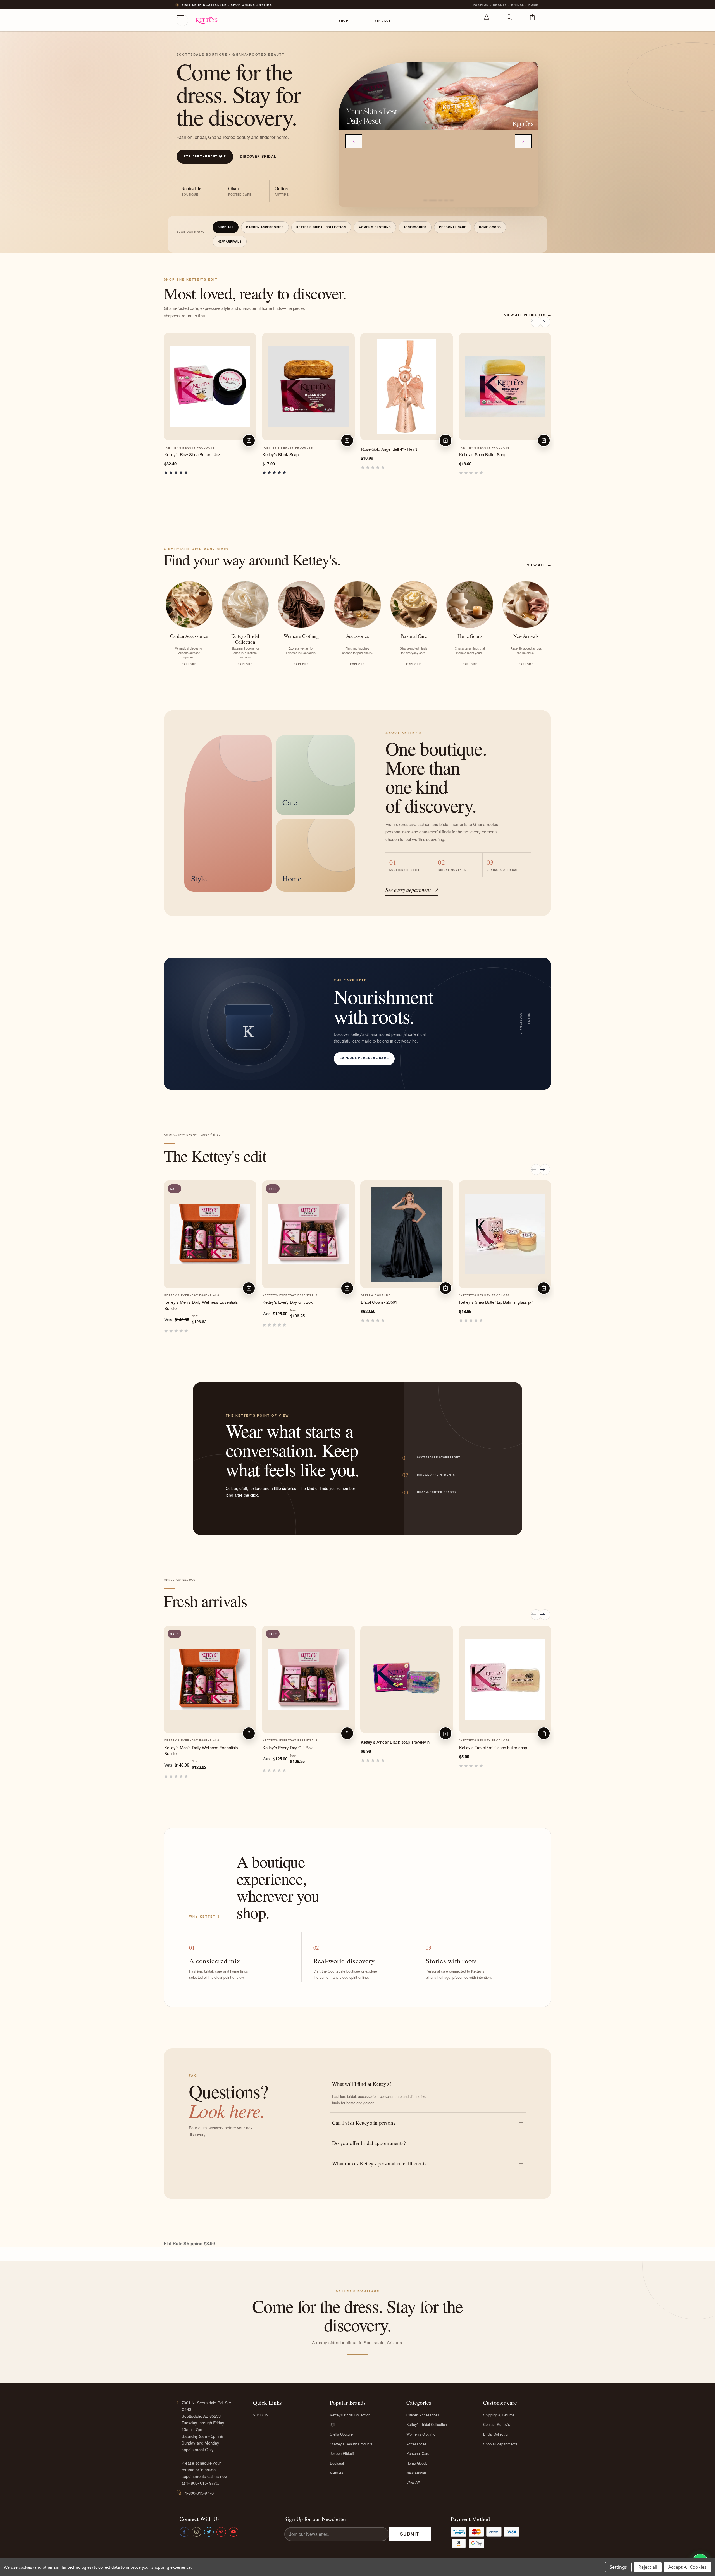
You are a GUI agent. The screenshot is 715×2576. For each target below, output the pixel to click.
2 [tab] (431, 200)
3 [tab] (438, 200)
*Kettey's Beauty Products (351, 2444)
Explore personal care (364, 1058)
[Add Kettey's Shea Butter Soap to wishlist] (545, 355)
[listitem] (189, 624)
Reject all (648, 2567)
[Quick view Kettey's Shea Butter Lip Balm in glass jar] (545, 1190)
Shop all (226, 227)
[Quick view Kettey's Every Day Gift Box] (349, 1190)
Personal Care (453, 227)
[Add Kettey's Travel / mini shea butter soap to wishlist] (545, 1648)
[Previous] (354, 141)
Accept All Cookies (687, 2567)
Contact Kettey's (497, 2424)
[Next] (523, 141)
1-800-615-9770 (199, 2493)
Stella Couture (341, 2434)
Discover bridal (261, 156)
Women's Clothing (375, 227)
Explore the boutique (205, 157)
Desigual (337, 2463)
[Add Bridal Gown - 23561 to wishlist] (447, 1202)
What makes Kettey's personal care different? (379, 2163)
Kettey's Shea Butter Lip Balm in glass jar (496, 1302)
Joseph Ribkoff (342, 2453)
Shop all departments (500, 2444)
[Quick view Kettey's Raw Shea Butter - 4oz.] (251, 342)
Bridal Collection (496, 2434)
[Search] (509, 20)
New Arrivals (230, 241)
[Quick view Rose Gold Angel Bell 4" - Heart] (447, 342)
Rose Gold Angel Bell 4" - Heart (389, 449)
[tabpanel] (439, 96)
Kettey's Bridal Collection (321, 227)
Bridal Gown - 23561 (379, 1302)
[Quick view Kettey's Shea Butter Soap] (545, 342)
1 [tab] (425, 200)
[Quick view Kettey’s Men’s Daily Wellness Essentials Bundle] (251, 1190)
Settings (618, 2567)
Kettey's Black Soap (281, 454)
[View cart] (532, 20)
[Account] (487, 20)
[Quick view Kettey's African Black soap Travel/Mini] (447, 1635)
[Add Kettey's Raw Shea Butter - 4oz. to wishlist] (251, 355)
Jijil (333, 2424)
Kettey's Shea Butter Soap (483, 454)
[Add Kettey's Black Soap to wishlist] (349, 355)
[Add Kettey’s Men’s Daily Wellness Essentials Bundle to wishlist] (251, 1202)
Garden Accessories (265, 227)
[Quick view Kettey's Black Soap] (349, 342)
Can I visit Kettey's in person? (364, 2123)
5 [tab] (452, 200)
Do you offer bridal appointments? (369, 2143)
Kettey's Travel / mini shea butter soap (493, 1747)
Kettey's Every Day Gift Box (288, 1302)
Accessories (415, 227)
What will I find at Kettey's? (362, 2084)
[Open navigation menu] (182, 20)
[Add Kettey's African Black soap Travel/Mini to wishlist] (447, 1648)
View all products (528, 315)
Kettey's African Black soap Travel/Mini (396, 1742)
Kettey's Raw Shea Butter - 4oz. (193, 454)
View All (336, 2473)
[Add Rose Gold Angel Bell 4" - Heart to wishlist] (447, 355)
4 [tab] (446, 200)
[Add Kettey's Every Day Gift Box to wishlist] (349, 1202)
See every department (412, 890)
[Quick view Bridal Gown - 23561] (447, 1190)
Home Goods (490, 227)
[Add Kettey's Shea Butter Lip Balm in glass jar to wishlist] (545, 1202)
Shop (344, 21)
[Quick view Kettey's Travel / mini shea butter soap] (545, 1635)
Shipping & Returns (499, 2415)
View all (539, 565)
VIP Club (383, 21)
